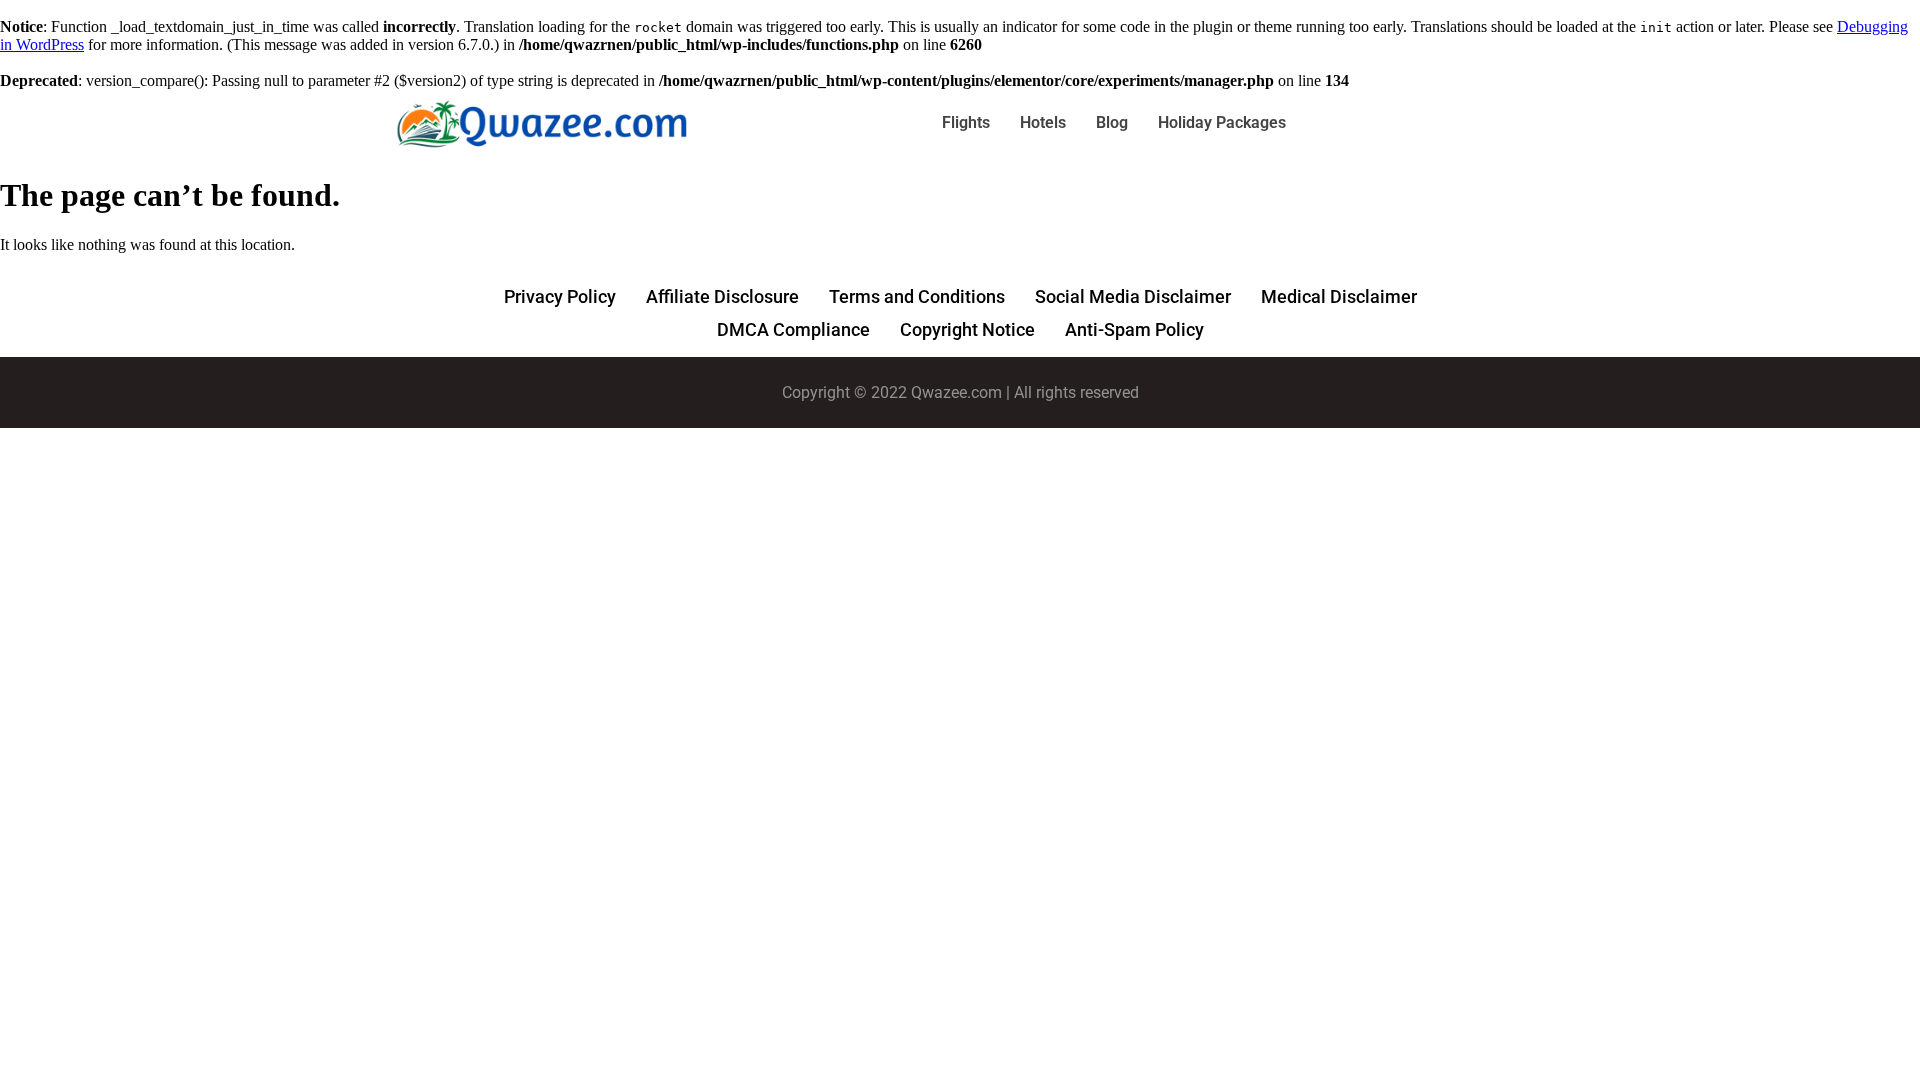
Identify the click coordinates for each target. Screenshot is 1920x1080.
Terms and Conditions (917, 296)
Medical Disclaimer (1339, 296)
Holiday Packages (1222, 122)
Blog (1112, 122)
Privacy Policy (560, 296)
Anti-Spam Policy (1134, 329)
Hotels (1043, 122)
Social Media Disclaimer (1133, 296)
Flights (966, 122)
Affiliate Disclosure (722, 296)
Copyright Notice (967, 329)
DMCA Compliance (793, 329)
